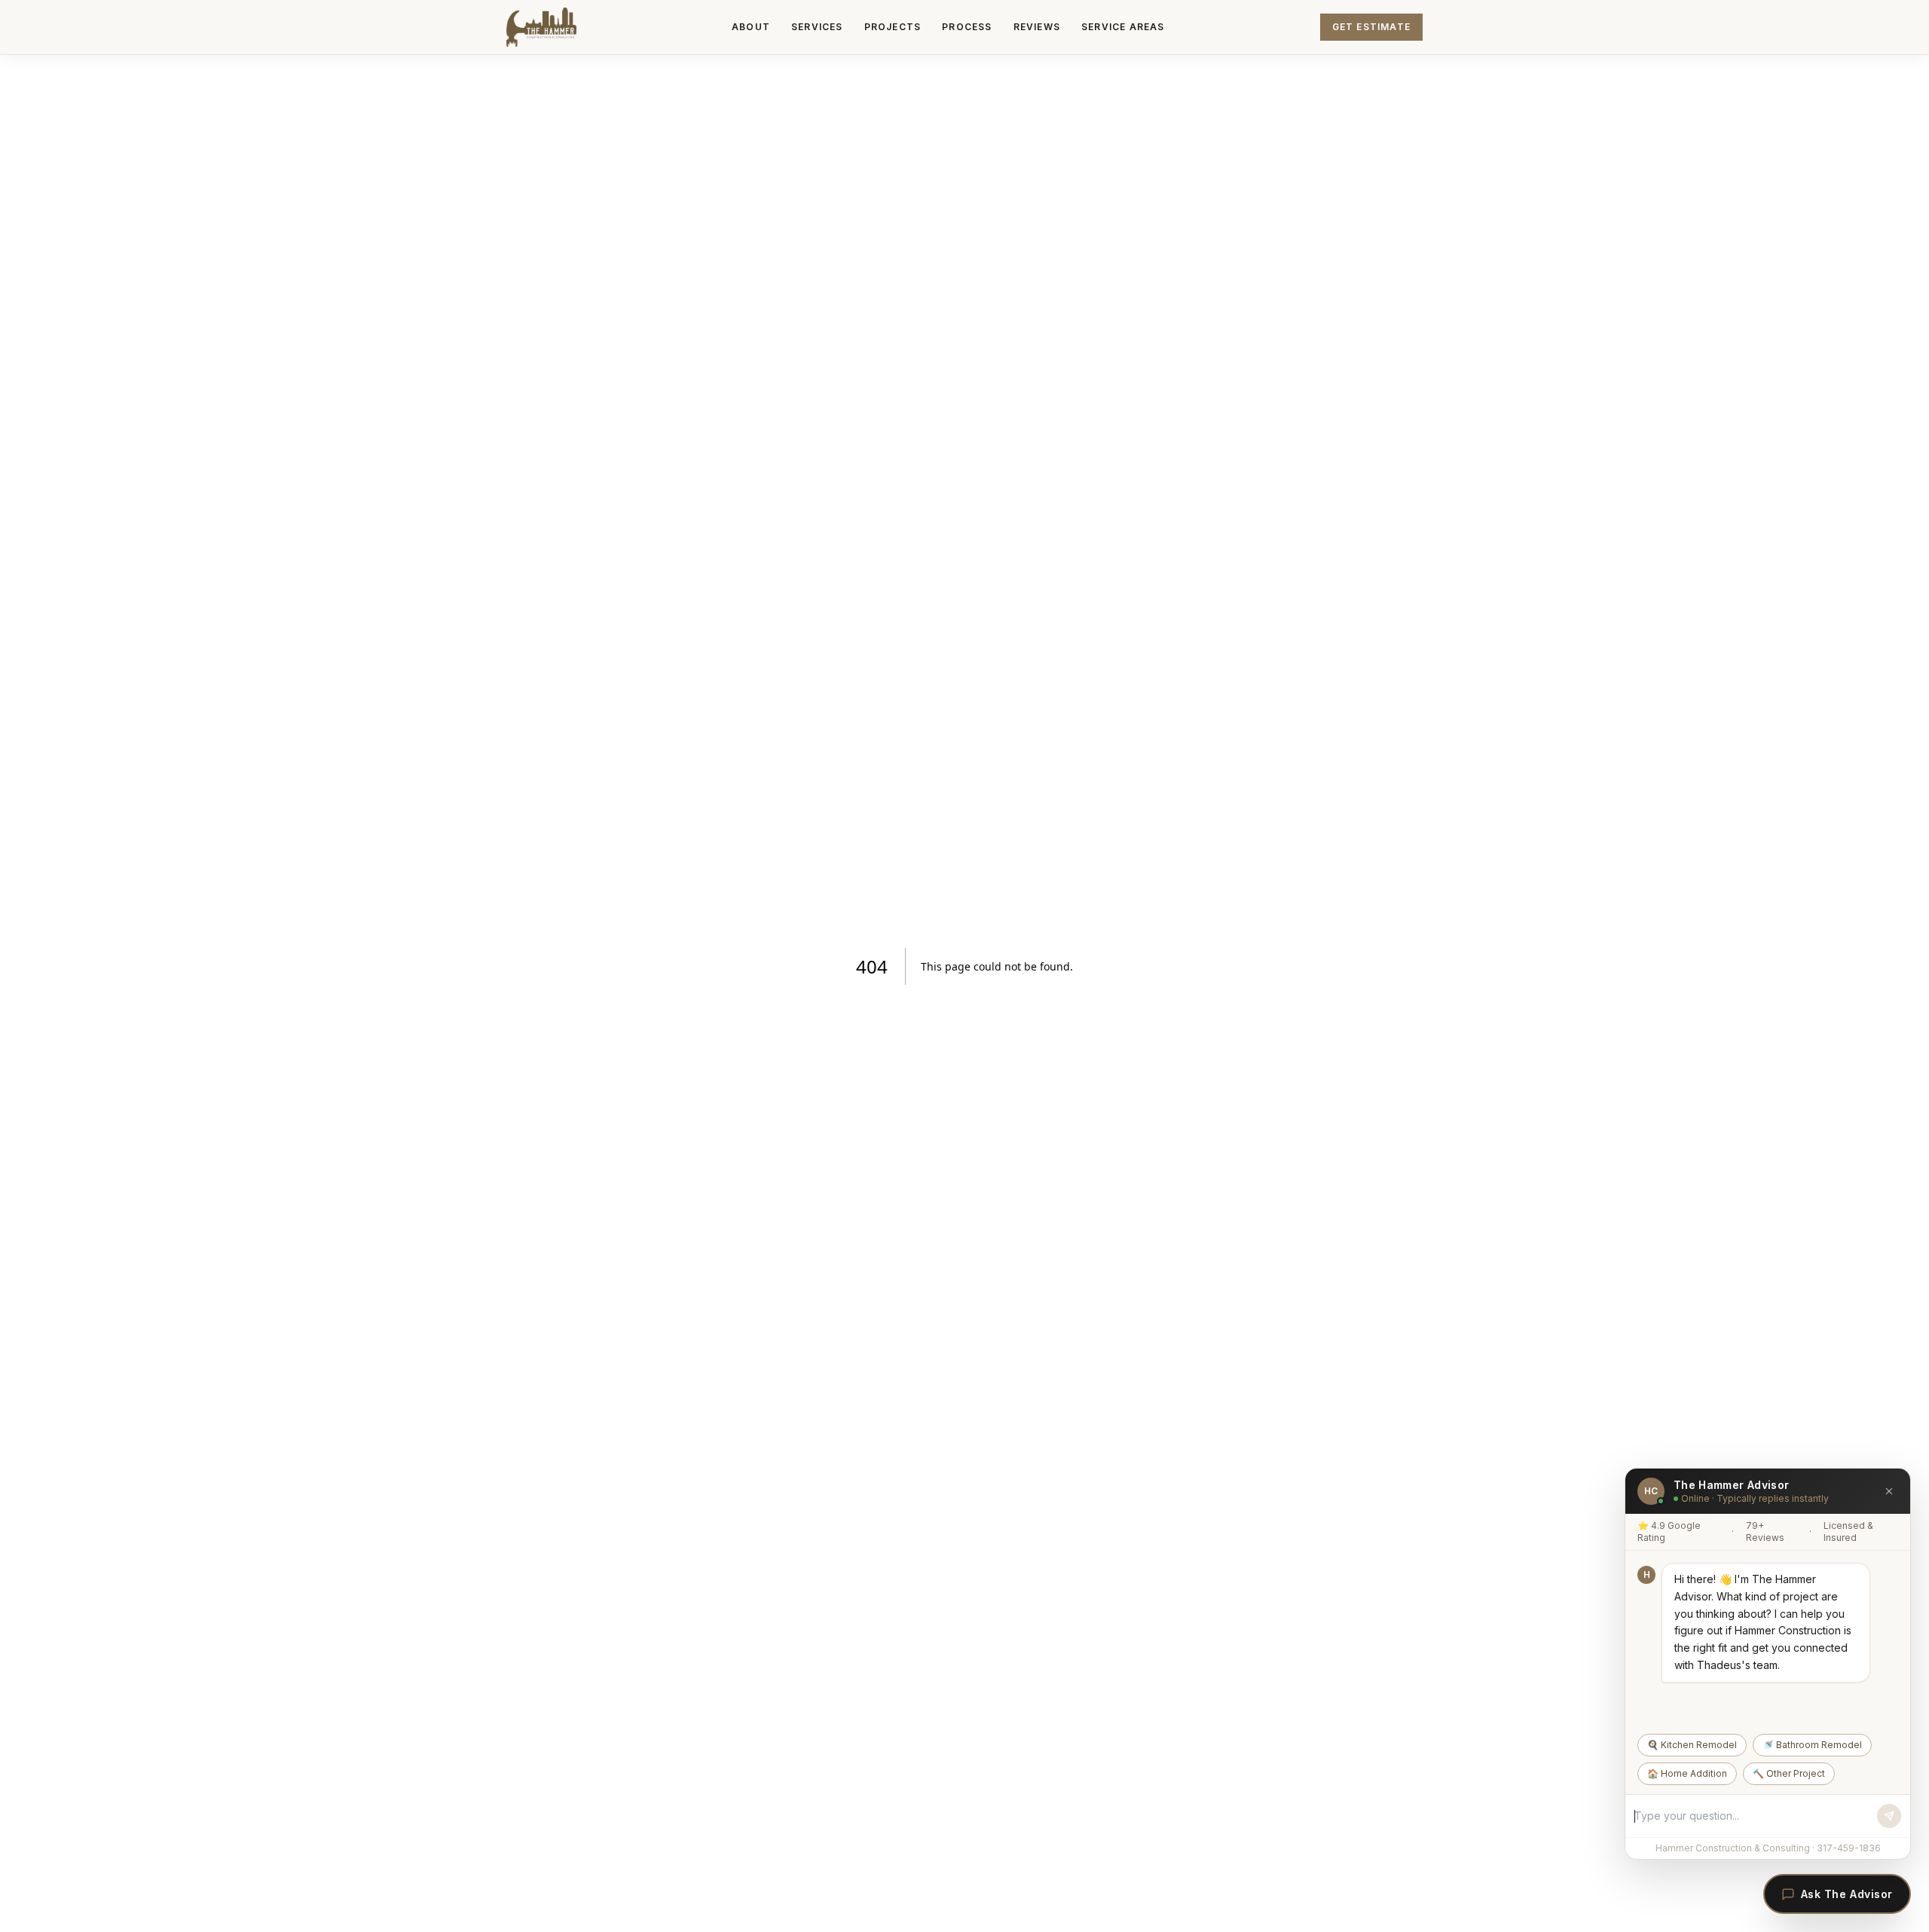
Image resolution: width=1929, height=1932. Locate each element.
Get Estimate (1371, 27)
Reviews (1037, 27)
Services (817, 27)
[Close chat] (1889, 1491)
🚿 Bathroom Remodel (1812, 1745)
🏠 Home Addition (1687, 1773)
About (751, 27)
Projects (893, 27)
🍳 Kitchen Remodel (1692, 1745)
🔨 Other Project (1789, 1773)
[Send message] (1889, 1816)
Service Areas (1123, 27)
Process (967, 27)
